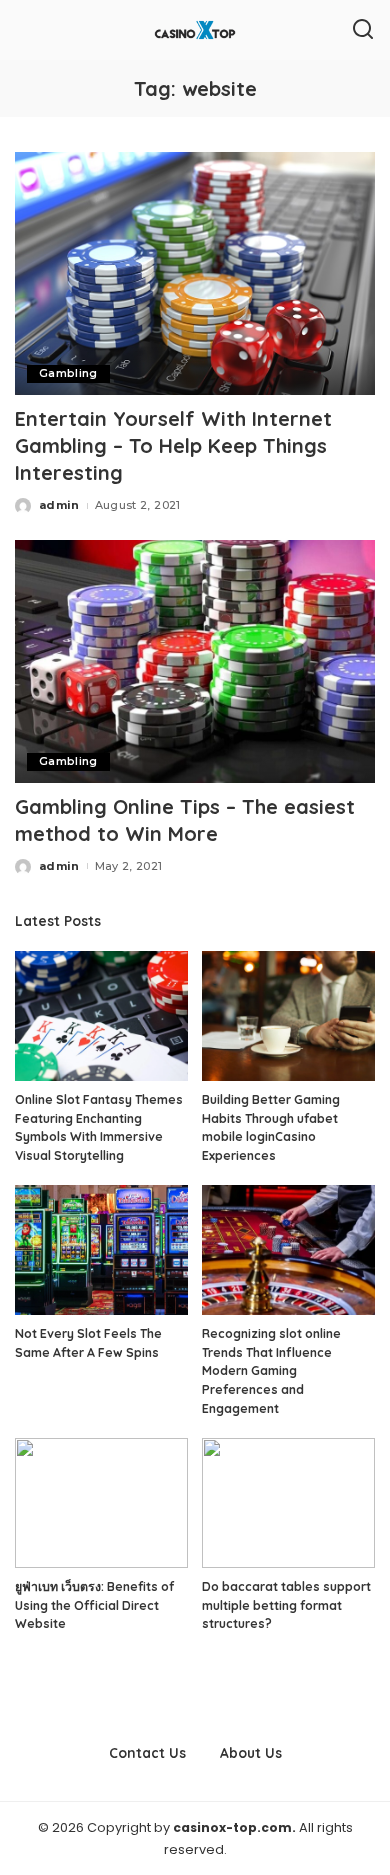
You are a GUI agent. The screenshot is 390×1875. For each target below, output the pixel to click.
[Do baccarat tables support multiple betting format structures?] (288, 1503)
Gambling (68, 373)
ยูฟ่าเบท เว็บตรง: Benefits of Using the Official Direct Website (94, 1605)
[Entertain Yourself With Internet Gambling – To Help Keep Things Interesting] (195, 273)
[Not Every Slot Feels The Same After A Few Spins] (101, 1250)
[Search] (363, 30)
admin (59, 505)
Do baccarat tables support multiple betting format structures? (286, 1605)
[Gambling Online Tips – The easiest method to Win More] (195, 661)
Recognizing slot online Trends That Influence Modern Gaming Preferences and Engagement (271, 1370)
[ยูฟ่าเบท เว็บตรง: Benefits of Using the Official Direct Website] (101, 1503)
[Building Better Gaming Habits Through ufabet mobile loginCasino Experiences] (288, 1016)
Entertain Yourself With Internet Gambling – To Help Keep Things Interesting (173, 445)
